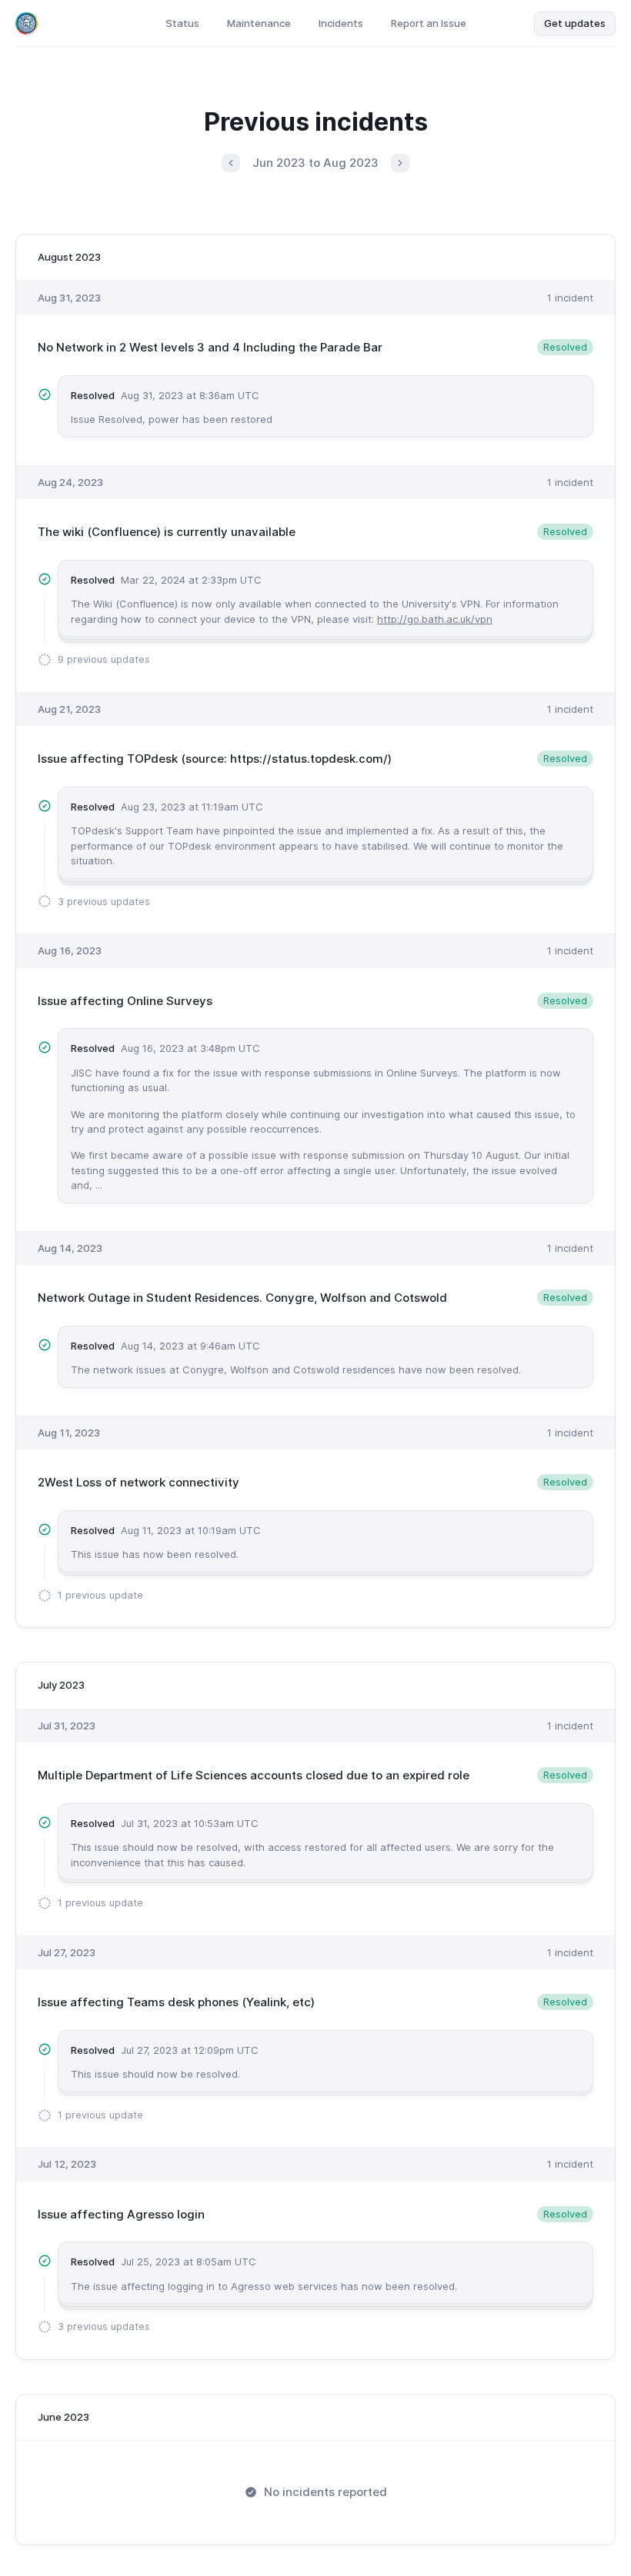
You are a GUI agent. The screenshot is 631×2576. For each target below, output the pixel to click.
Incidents (341, 23)
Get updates (575, 23)
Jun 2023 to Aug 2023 (315, 163)
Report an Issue (429, 23)
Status (182, 23)
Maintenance (259, 23)
